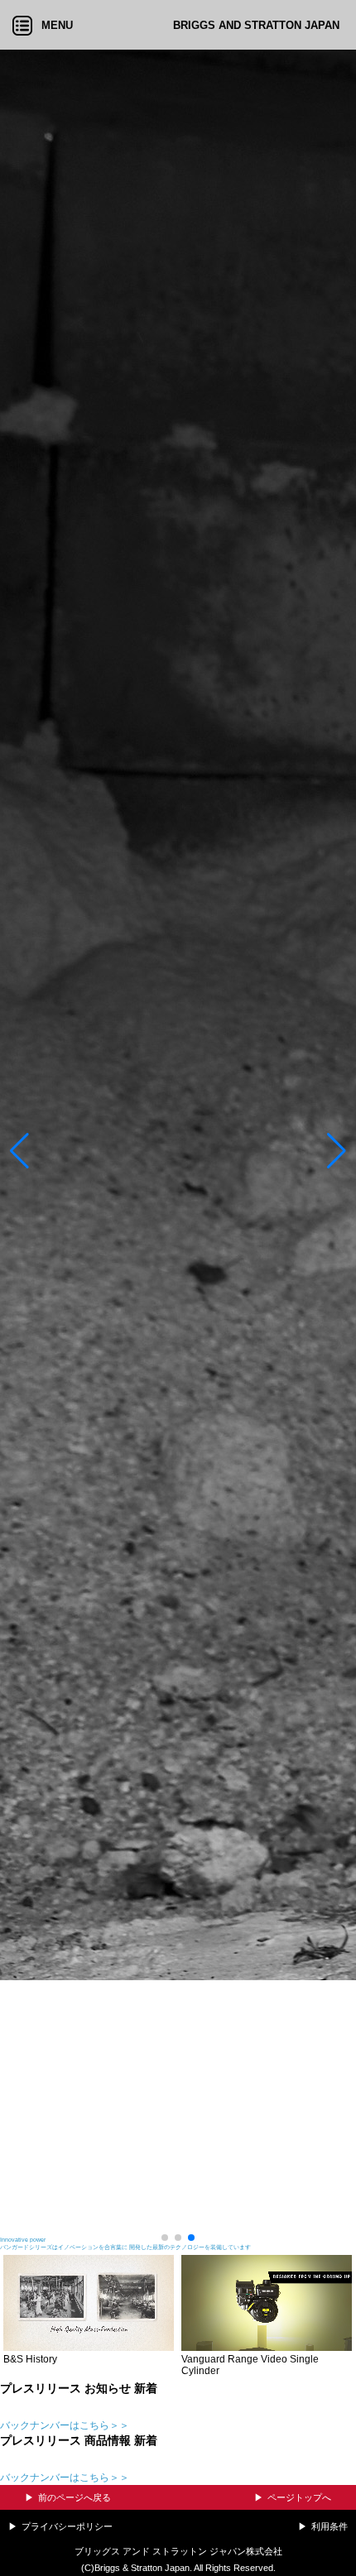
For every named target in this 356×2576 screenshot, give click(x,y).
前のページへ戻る (75, 2497)
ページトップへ (299, 2497)
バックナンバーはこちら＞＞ (65, 2425)
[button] (19, 1151)
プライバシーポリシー (67, 2526)
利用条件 (330, 2526)
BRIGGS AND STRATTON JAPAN (256, 25)
